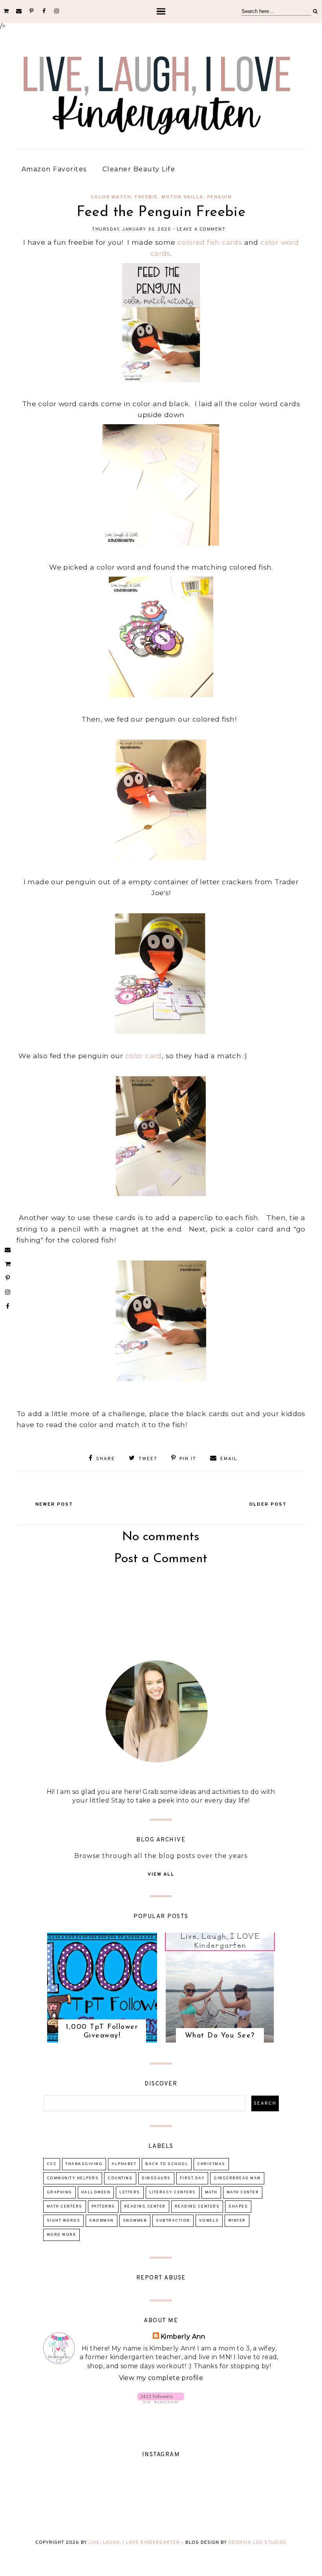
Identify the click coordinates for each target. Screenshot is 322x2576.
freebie (146, 197)
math (211, 2192)
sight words (64, 2221)
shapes (238, 2207)
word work (62, 2235)
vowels (209, 2221)
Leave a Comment (201, 229)
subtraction (173, 2221)
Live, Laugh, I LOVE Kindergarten (134, 2543)
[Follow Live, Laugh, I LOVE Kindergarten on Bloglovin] (161, 2401)
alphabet (124, 2164)
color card (144, 1056)
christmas (211, 2164)
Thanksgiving (84, 2164)
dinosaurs (156, 2178)
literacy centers (173, 2192)
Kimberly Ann (183, 2337)
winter (237, 2221)
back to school (167, 2164)
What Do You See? (220, 2036)
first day (192, 2178)
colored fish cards (211, 242)
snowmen (135, 2221)
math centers (65, 2207)
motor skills (182, 197)
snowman (102, 2221)
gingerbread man (237, 2178)
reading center (145, 2207)
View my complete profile (161, 2378)
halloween (96, 2192)
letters (130, 2192)
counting (120, 2178)
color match (111, 197)
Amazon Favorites (54, 169)
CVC (52, 2164)
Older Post (268, 1504)
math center (243, 2192)
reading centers (197, 2207)
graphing (59, 2192)
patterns (103, 2207)
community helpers (73, 2178)
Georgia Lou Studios (258, 2543)
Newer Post (54, 1504)
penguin (219, 197)
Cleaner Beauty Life (139, 169)
